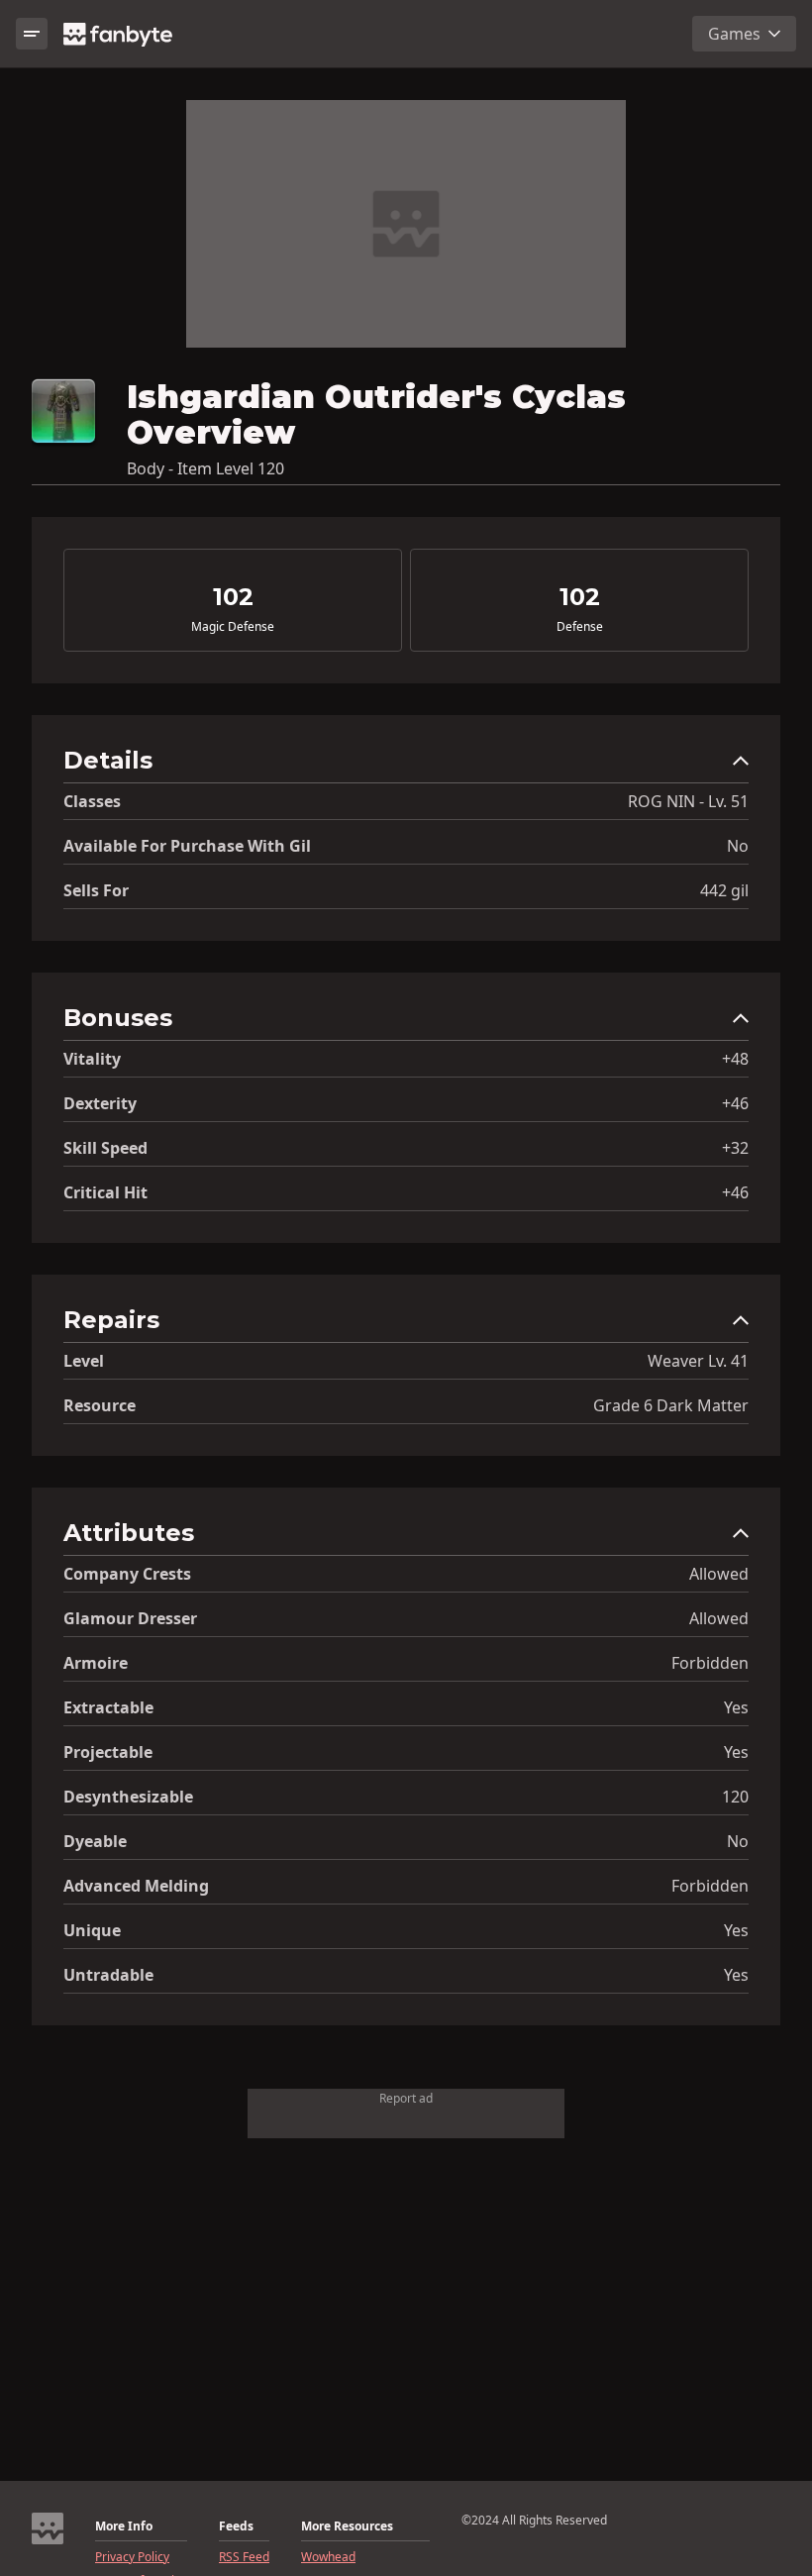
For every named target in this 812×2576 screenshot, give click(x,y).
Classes (92, 801)
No (738, 846)
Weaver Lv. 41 (698, 1361)
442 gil (724, 890)
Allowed (719, 1574)
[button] (406, 765)
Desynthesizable (128, 1797)
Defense (580, 627)
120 (735, 1797)
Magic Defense (233, 627)
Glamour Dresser (130, 1618)
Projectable (108, 1752)
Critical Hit (105, 1192)
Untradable (108, 1975)
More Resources (347, 2526)
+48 (735, 1059)
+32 (735, 1148)
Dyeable (95, 1841)
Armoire (96, 1663)
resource (100, 1405)
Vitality (92, 1059)
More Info (124, 2526)
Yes (736, 1707)
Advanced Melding (136, 1886)
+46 (735, 1103)
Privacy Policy (132, 2557)
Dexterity (100, 1103)
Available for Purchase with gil (187, 846)
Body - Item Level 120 (205, 468)
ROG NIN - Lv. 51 (688, 801)
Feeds (236, 2526)
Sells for (96, 890)
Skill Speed (105, 1148)
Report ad (406, 2098)
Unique (92, 1930)
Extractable (108, 1707)
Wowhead (328, 2557)
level (84, 1361)
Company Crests (127, 1574)
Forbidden (710, 1663)
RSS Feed (244, 2557)
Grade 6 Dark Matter (671, 1405)
